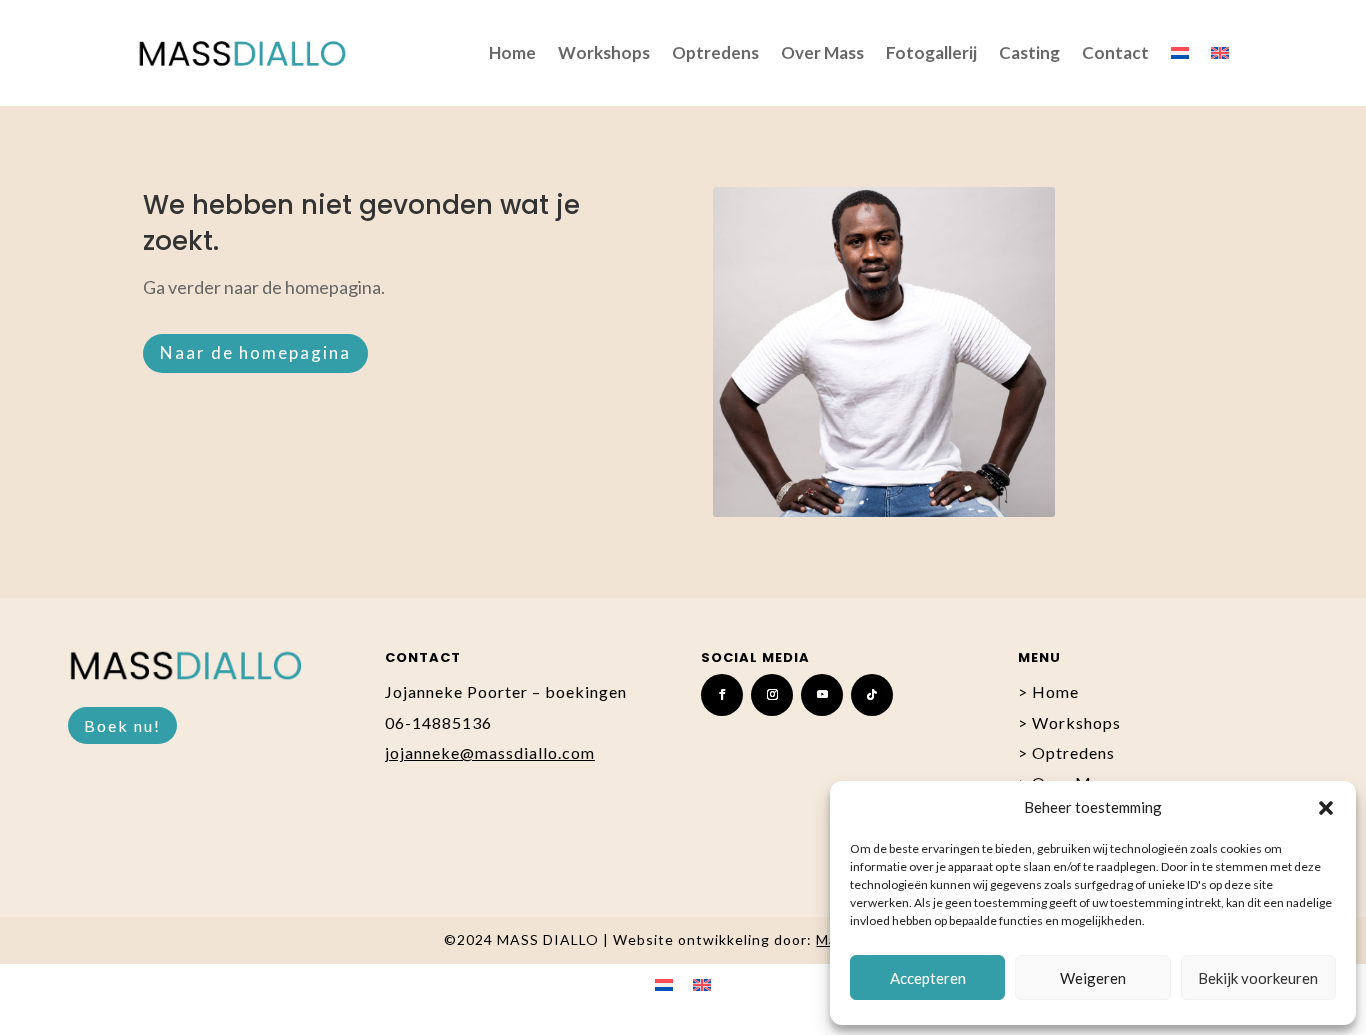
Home (512, 52)
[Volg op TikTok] (872, 695)
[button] (1326, 808)
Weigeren (1093, 978)
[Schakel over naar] (1180, 53)
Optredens (715, 52)
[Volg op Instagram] (772, 695)
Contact (1115, 52)
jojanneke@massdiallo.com (490, 752)
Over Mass (822, 52)
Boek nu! (122, 725)
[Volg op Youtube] (822, 695)
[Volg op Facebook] (722, 695)
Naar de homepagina (255, 352)
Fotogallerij (931, 52)
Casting (1029, 52)
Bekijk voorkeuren (1258, 978)
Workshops (604, 52)
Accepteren (928, 978)
